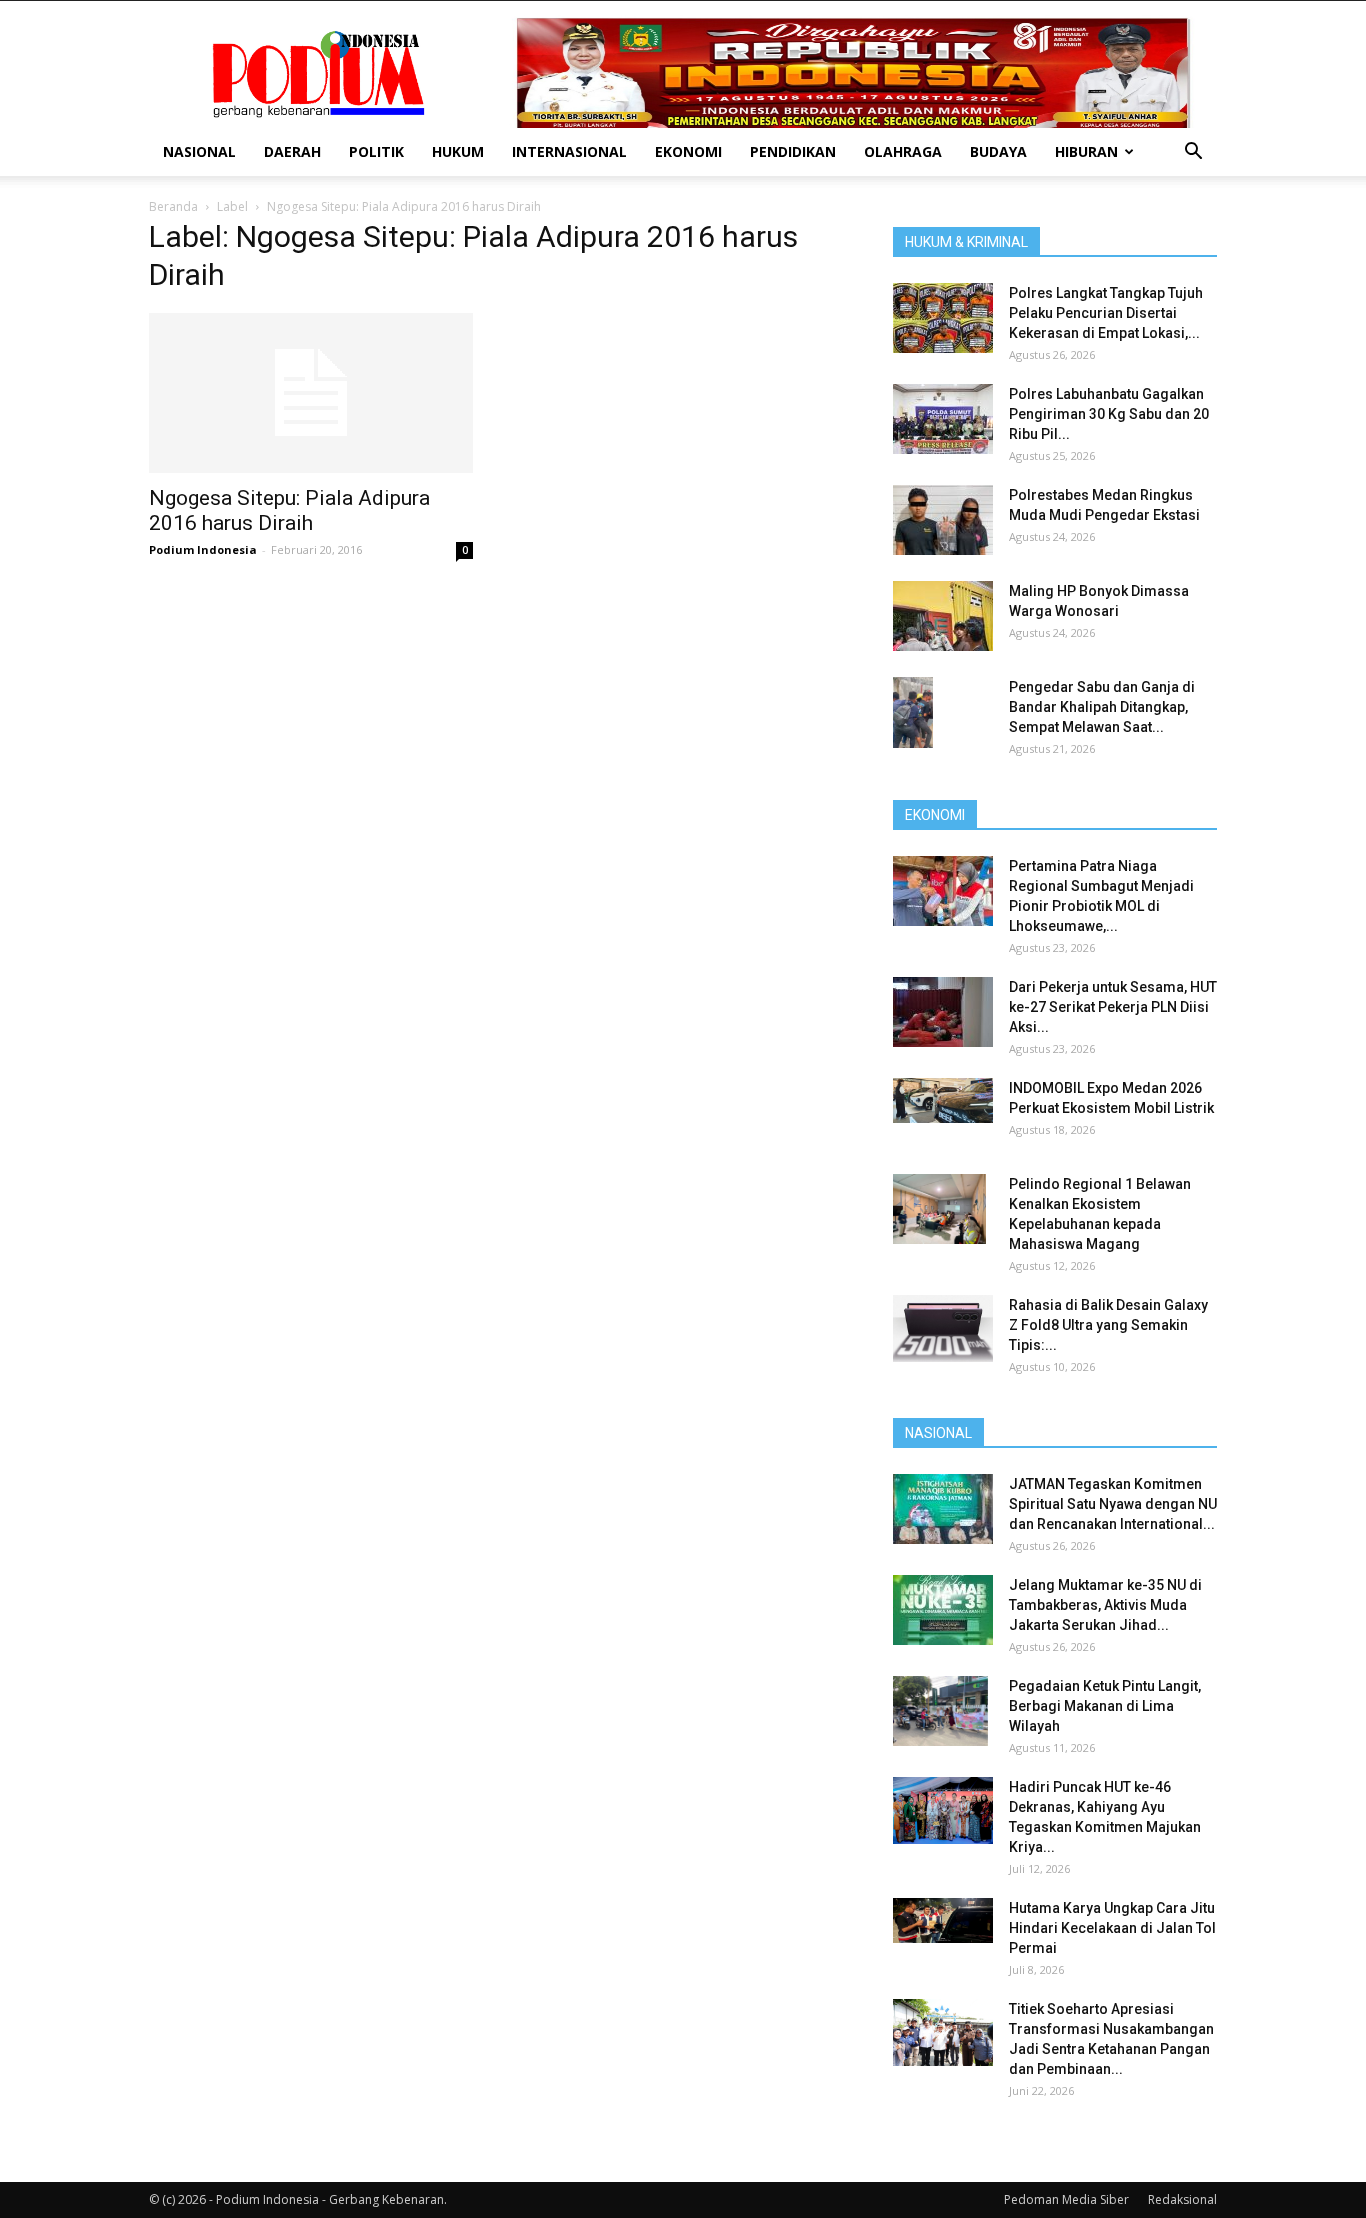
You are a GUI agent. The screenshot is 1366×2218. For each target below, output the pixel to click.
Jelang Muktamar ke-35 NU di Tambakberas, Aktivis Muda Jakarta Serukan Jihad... (1105, 1605)
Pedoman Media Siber (1066, 2199)
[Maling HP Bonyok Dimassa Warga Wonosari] (943, 616)
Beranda (173, 206)
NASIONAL (199, 151)
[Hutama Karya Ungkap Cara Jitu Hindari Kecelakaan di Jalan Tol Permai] (943, 1920)
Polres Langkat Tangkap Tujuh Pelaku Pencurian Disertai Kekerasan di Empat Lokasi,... (1106, 313)
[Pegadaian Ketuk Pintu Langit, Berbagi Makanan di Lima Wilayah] (940, 1711)
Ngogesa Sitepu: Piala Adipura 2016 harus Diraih (289, 510)
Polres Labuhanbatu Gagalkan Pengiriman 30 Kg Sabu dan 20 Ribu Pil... (1109, 414)
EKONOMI (688, 151)
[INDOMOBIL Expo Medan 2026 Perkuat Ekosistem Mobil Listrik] (943, 1100)
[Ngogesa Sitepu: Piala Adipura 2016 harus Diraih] (311, 393)
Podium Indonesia (203, 549)
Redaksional (1182, 2199)
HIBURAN (1086, 151)
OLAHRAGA (903, 151)
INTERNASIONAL (569, 151)
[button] (1193, 153)
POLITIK (376, 151)
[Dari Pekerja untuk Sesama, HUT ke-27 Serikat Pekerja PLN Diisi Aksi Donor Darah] (943, 1012)
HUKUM (458, 151)
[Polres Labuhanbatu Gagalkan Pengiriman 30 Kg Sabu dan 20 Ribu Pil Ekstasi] (943, 419)
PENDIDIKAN (793, 151)
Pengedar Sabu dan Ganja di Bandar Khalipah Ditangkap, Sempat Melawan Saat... (1102, 707)
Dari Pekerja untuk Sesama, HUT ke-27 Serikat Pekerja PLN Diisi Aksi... (1113, 1007)
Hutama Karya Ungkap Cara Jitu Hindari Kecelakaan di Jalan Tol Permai (1112, 1928)
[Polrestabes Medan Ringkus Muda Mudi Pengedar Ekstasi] (943, 520)
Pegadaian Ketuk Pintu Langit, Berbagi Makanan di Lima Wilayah (1105, 1706)
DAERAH (292, 151)
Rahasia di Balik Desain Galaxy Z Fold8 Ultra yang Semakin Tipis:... (1108, 1325)
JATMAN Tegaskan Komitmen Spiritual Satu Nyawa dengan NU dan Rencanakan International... (1113, 1504)
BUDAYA (998, 151)
